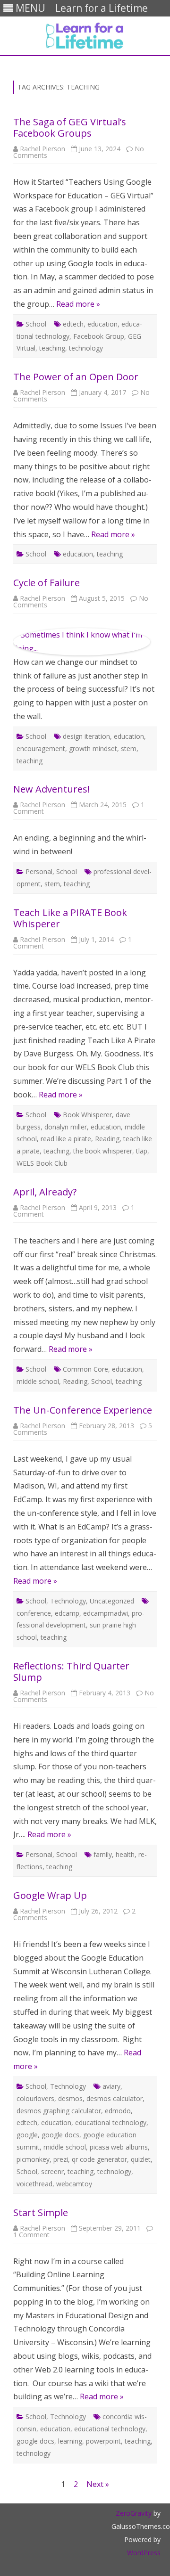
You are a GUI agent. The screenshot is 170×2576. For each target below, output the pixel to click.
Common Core (85, 1369)
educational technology (111, 2122)
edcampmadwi (106, 1613)
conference (34, 1613)
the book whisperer (103, 1151)
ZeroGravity (134, 2513)
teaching (52, 348)
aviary (111, 2086)
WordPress (144, 2553)
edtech (73, 324)
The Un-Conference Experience (83, 1410)
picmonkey (33, 2159)
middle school (38, 1381)
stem (129, 748)
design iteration (86, 736)
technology (86, 348)
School (36, 324)
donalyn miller (66, 1127)
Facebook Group (99, 336)
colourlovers (35, 2098)
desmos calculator (115, 2098)
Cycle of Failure (47, 583)
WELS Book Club (42, 1163)
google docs (60, 2135)
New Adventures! (51, 789)
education (102, 324)
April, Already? (45, 1192)
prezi (61, 2159)
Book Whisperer (87, 1115)
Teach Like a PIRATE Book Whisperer (70, 918)
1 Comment (31, 2235)
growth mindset (93, 748)
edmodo (118, 2111)
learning (70, 2441)
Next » (98, 2484)
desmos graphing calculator (59, 2111)
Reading (107, 1139)
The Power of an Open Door (76, 377)
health (125, 1854)
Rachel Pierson (42, 149)
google (27, 2135)
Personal (39, 871)
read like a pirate (66, 1139)
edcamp (67, 1613)
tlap (142, 1151)
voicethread (34, 2184)
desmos (70, 2098)
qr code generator (99, 2159)
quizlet (141, 2159)
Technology (68, 1601)
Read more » (78, 304)
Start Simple (41, 2212)
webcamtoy (74, 2184)
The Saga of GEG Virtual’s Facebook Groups (70, 127)
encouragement (41, 748)
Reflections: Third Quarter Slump (71, 1672)
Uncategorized (112, 1601)
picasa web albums (119, 2147)
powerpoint (103, 2441)
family (103, 1854)
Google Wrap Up (50, 1895)
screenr (52, 2171)
